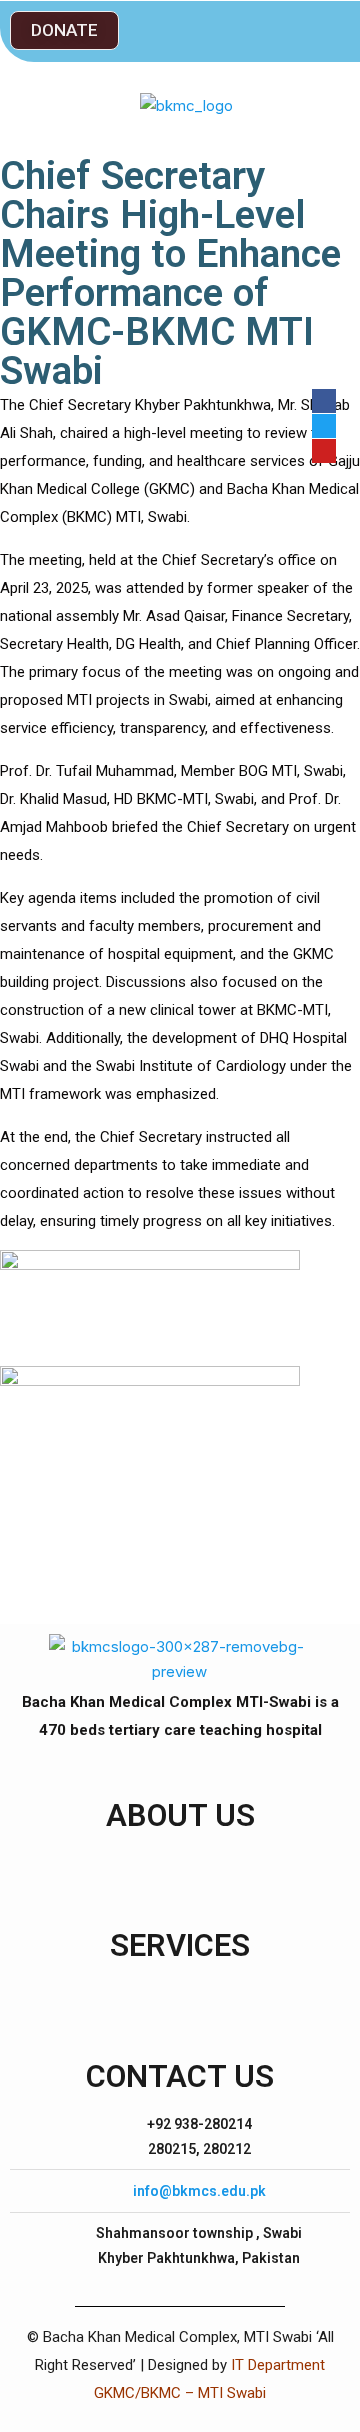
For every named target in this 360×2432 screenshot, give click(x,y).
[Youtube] (324, 451)
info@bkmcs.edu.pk (199, 2191)
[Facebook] (324, 401)
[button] (64, 30)
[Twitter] (324, 426)
